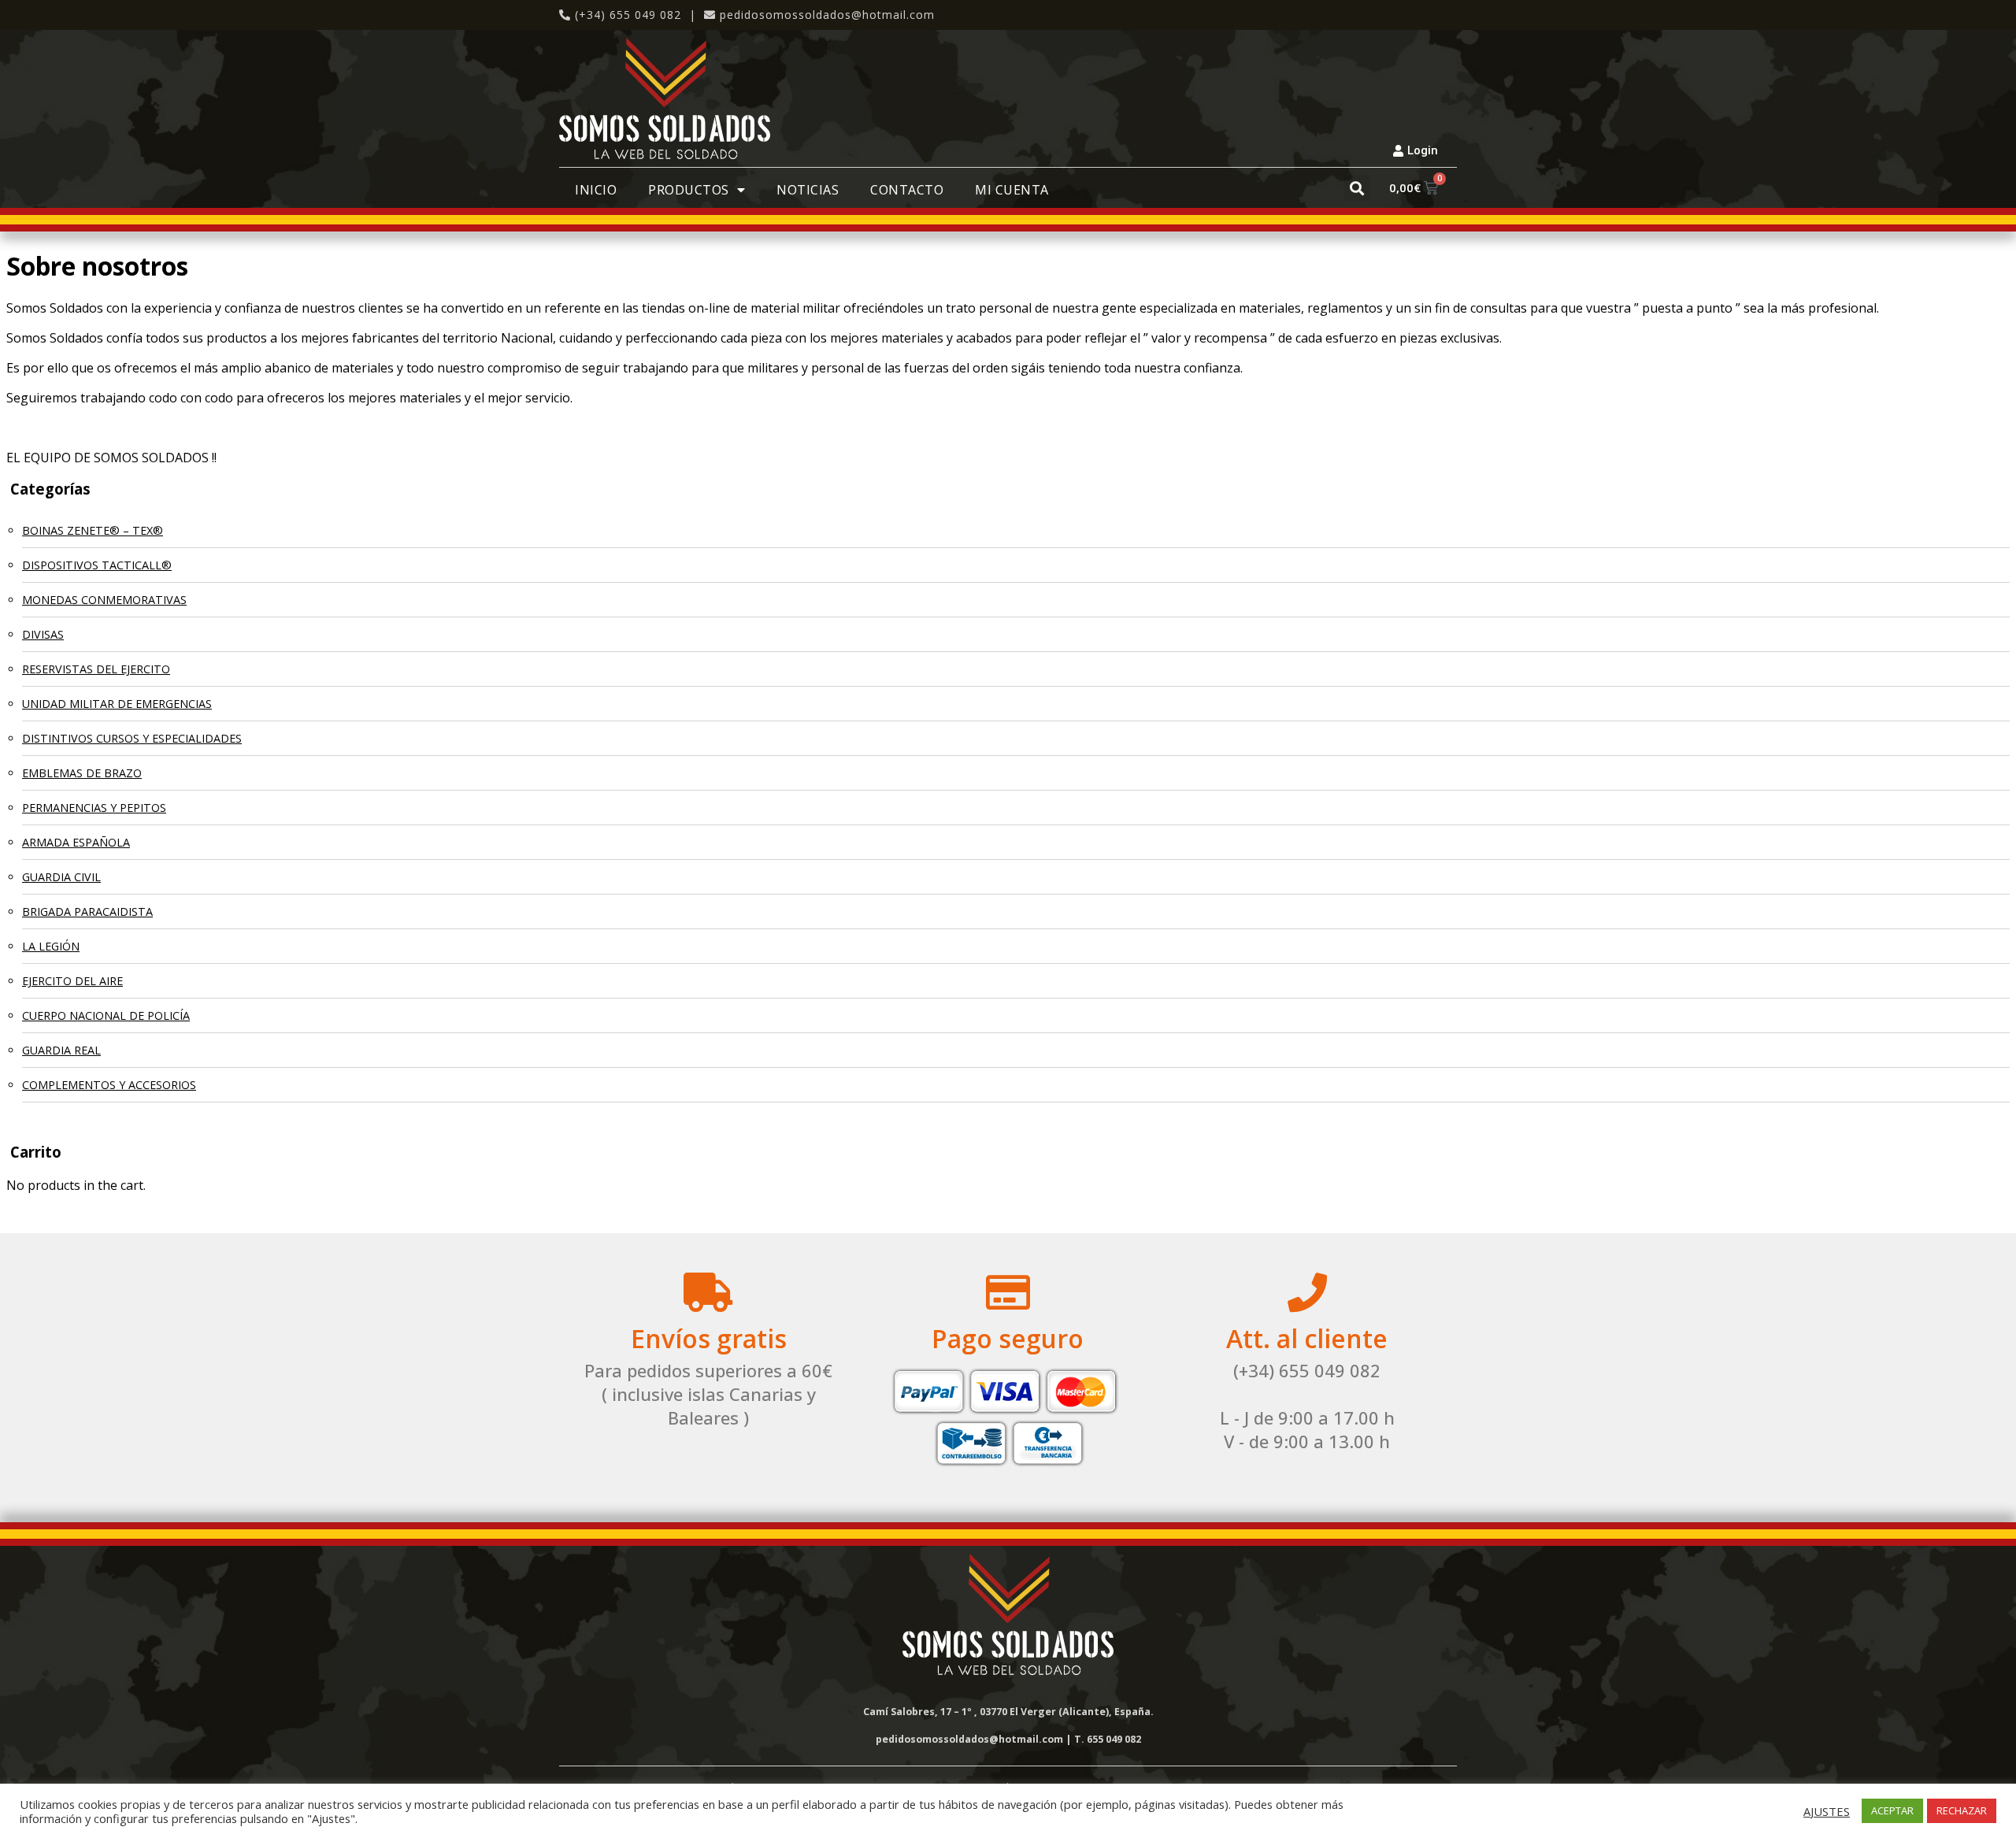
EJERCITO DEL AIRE (72, 981)
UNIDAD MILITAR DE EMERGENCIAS (117, 704)
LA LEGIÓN (51, 946)
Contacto (907, 190)
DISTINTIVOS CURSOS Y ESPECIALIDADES (132, 738)
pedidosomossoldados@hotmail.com (827, 15)
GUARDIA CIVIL (61, 877)
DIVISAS (43, 634)
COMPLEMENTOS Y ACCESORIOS (109, 1085)
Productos (689, 190)
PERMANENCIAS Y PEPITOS (94, 808)
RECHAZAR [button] (1962, 1810)
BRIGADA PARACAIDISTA (87, 912)
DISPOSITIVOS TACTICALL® (97, 565)
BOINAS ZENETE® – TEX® (93, 530)
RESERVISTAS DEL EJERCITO (96, 669)
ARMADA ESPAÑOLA (76, 842)
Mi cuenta (1012, 190)
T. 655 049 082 (1108, 1739)
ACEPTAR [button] (1892, 1810)
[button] (1357, 188)
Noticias (808, 190)
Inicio (596, 190)
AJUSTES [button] (1827, 1811)
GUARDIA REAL (61, 1050)
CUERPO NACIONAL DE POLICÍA (106, 1015)
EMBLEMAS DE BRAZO (82, 773)
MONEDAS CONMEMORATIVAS (104, 600)
